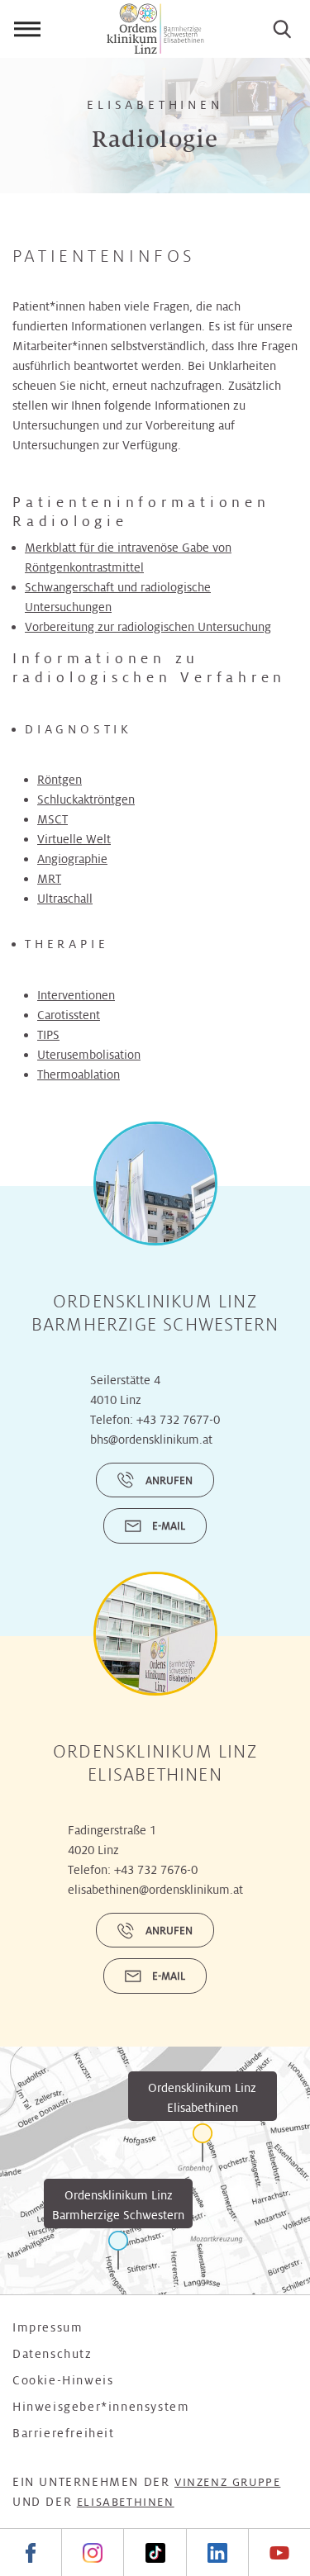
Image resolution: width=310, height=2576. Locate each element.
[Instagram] (92, 2552)
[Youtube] (279, 2552)
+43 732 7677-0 (178, 1420)
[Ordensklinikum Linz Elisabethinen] (203, 2143)
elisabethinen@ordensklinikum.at (155, 1890)
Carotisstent (69, 1015)
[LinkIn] (217, 2552)
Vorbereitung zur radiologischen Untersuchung (148, 627)
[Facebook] (31, 2552)
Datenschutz (52, 2354)
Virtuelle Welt (74, 839)
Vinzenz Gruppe (227, 2482)
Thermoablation (79, 1075)
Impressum (48, 2327)
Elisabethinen (126, 2502)
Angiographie (72, 859)
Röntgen (60, 780)
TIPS (48, 1035)
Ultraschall (65, 899)
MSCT (52, 819)
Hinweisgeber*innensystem (101, 2407)
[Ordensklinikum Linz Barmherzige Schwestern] (118, 2250)
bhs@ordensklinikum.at (151, 1440)
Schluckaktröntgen (86, 799)
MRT (49, 879)
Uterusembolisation (89, 1055)
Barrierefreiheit (64, 2433)
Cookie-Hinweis (63, 2380)
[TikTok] (154, 2552)
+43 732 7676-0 (156, 1870)
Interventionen (76, 995)
